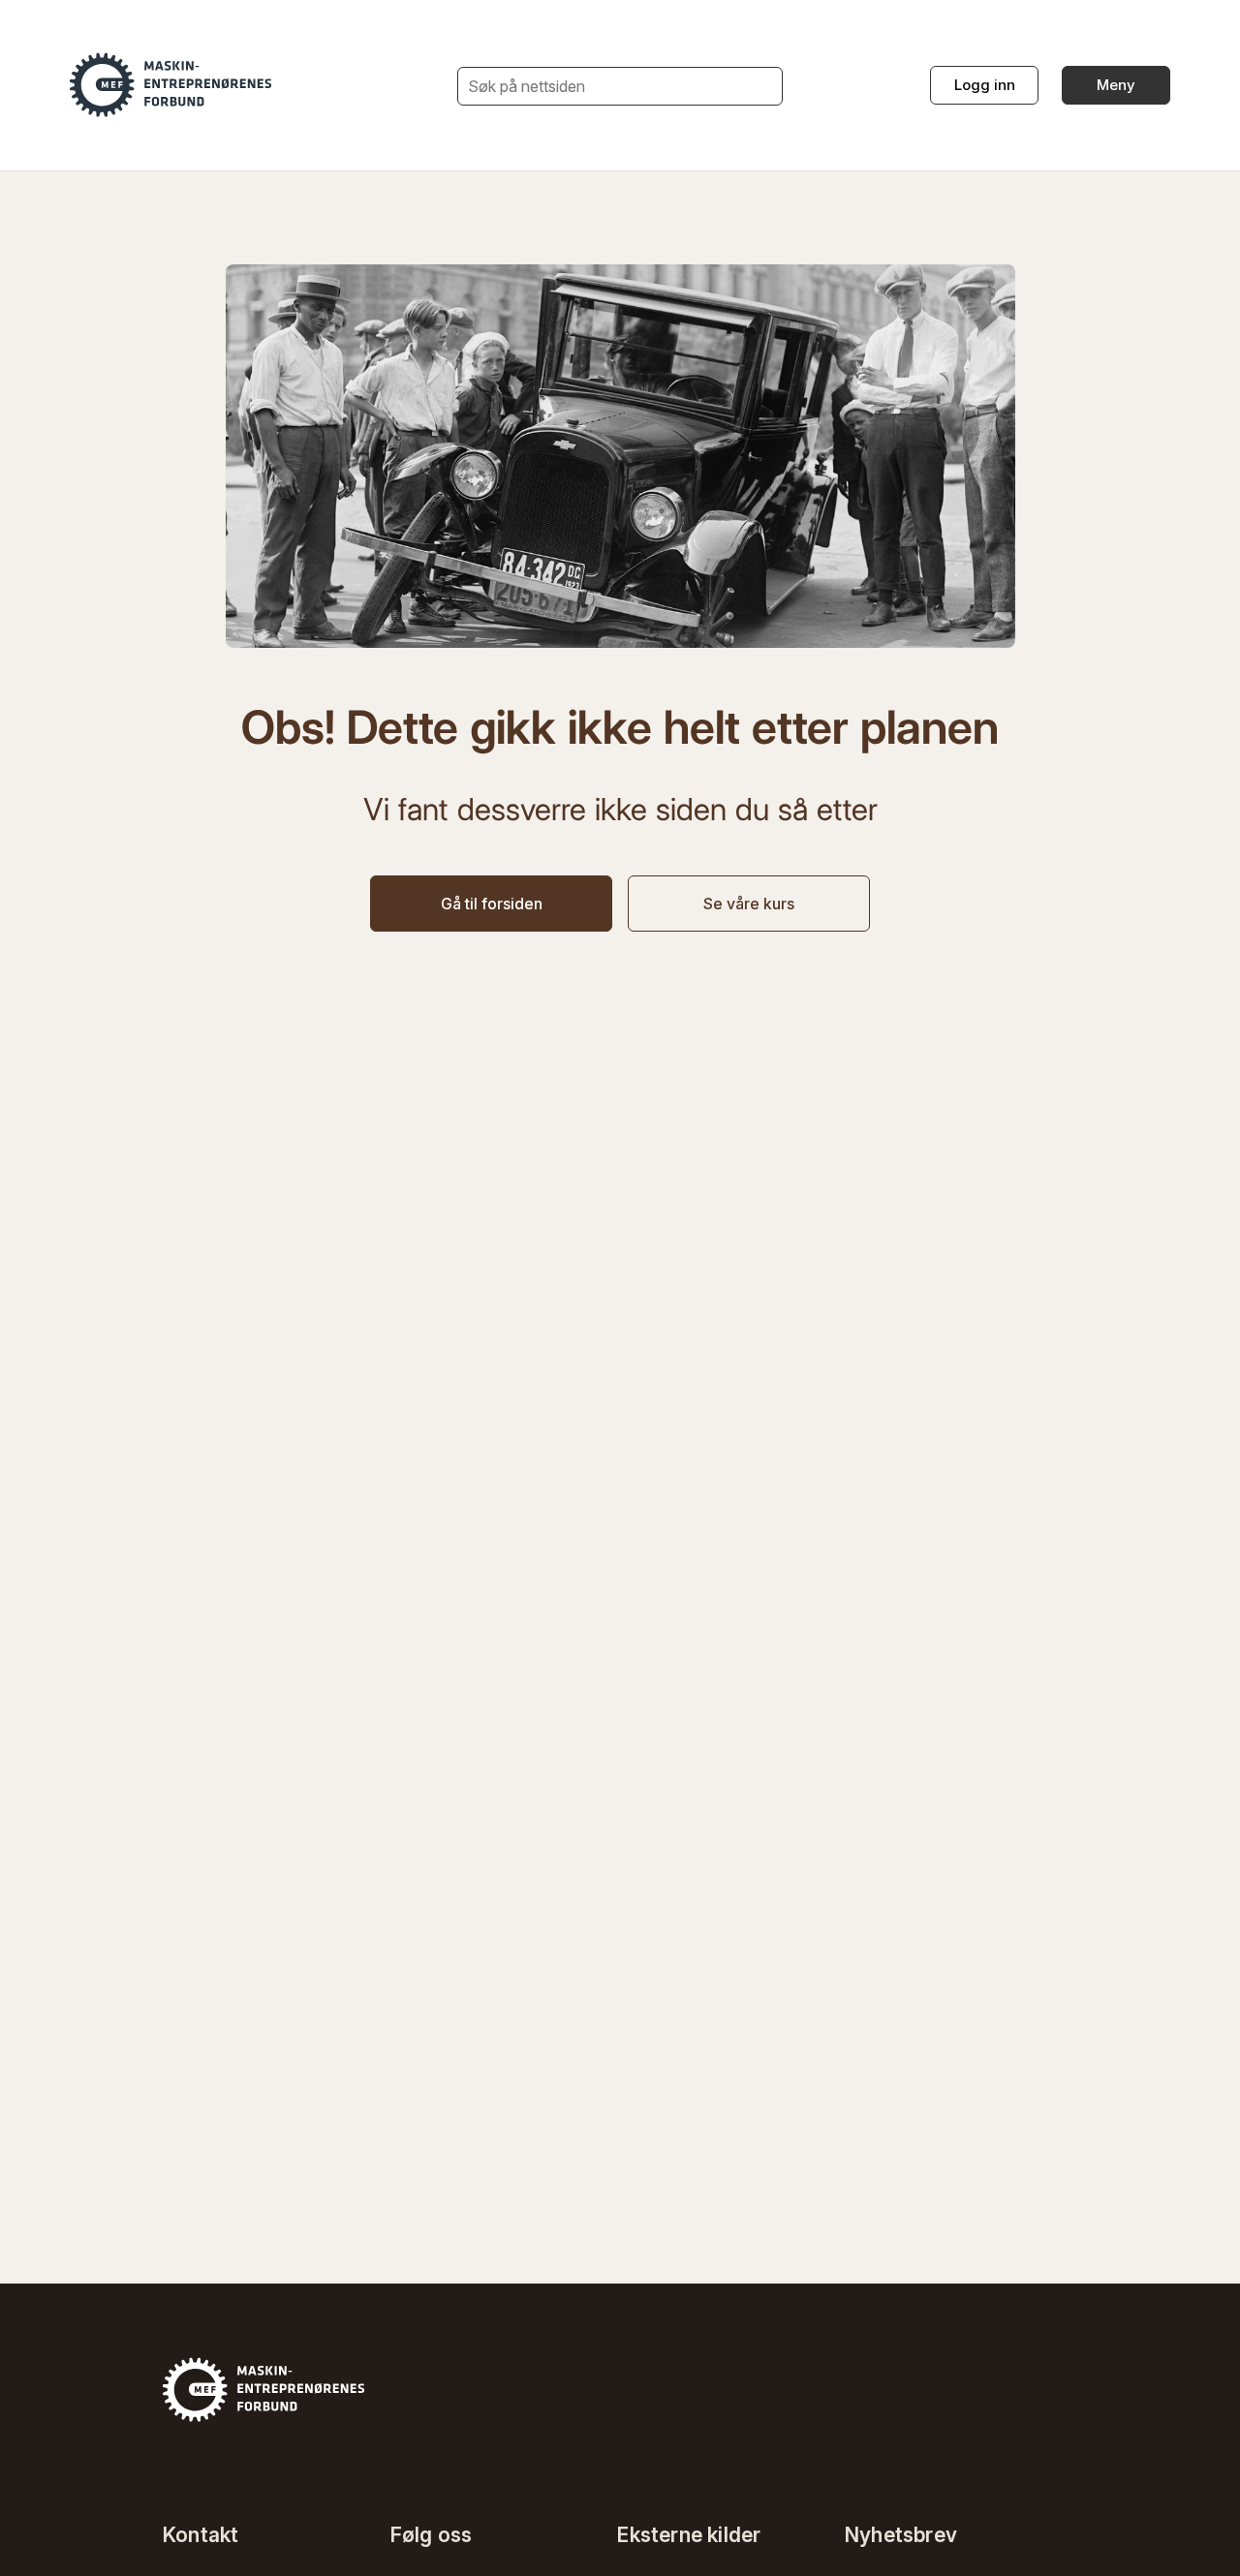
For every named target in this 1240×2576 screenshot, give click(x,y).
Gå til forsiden (492, 904)
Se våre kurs (749, 904)
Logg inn (985, 85)
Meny (1116, 85)
